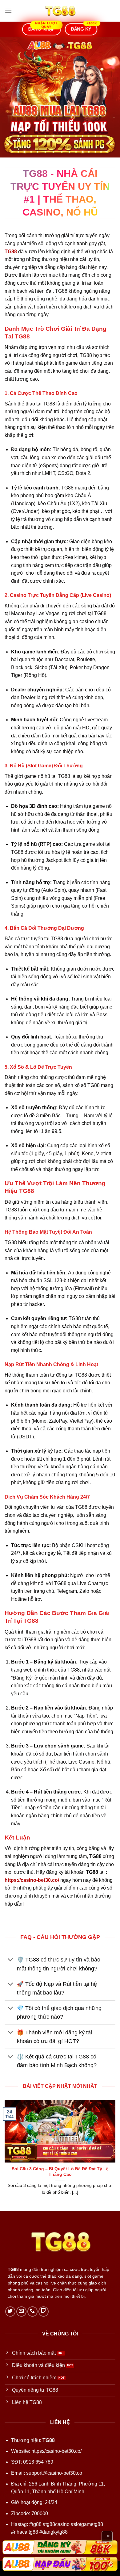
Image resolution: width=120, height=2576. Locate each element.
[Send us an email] (21, 2312)
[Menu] (8, 11)
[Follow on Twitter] (10, 2312)
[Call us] (32, 2312)
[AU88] (60, 2547)
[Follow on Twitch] (44, 2312)
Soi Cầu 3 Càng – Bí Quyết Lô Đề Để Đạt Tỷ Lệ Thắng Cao (60, 2172)
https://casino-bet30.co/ (56, 2451)
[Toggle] (11, 1960)
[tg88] (60, 11)
